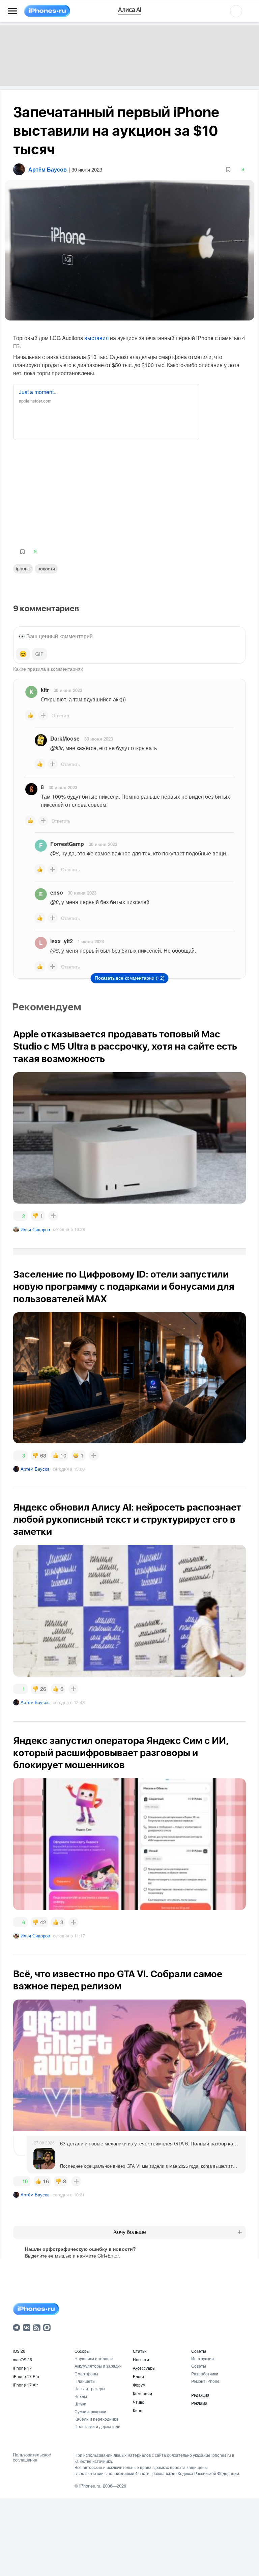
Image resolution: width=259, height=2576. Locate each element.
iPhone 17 (22, 2368)
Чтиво (139, 2402)
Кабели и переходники (96, 2419)
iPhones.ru (90, 2486)
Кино (138, 2410)
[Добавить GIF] (39, 654)
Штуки (80, 2404)
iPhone (23, 568)
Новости (46, 568)
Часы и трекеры (90, 2388)
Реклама (199, 2403)
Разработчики (205, 2374)
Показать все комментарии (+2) (130, 978)
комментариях (67, 669)
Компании (142, 2393)
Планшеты (85, 2381)
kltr (45, 690)
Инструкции (203, 2358)
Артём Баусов (35, 1469)
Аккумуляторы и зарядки (98, 2366)
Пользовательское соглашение (32, 2457)
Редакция (200, 2395)
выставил (96, 338)
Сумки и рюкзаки (90, 2411)
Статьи (140, 2351)
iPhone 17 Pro (26, 2376)
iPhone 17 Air (25, 2385)
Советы (199, 2351)
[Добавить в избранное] (228, 169)
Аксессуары (144, 2368)
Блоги (138, 2376)
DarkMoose (65, 738)
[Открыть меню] (12, 11)
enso (57, 892)
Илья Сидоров (35, 1229)
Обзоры (82, 2351)
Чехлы (81, 2396)
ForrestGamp (67, 844)
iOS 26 (19, 2351)
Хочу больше (130, 2232)
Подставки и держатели (97, 2426)
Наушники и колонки (94, 2358)
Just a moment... (38, 392)
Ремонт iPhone (205, 2381)
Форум (139, 2385)
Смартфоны (86, 2374)
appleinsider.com (35, 401)
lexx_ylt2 (62, 941)
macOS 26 (22, 2359)
